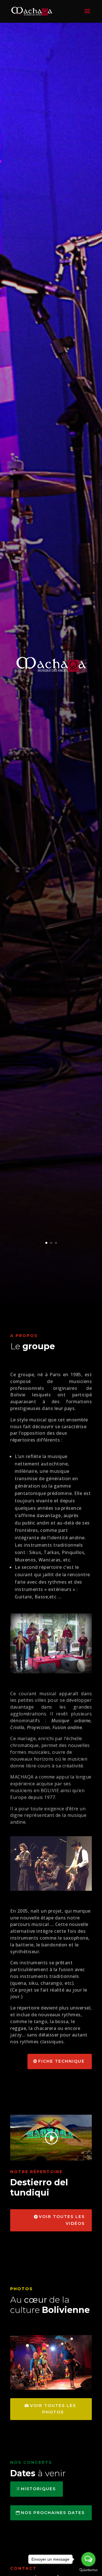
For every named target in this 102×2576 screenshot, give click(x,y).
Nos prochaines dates (53, 2513)
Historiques (38, 2489)
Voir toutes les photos (53, 2409)
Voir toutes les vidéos (62, 2220)
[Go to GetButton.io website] (88, 2570)
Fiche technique (61, 2061)
